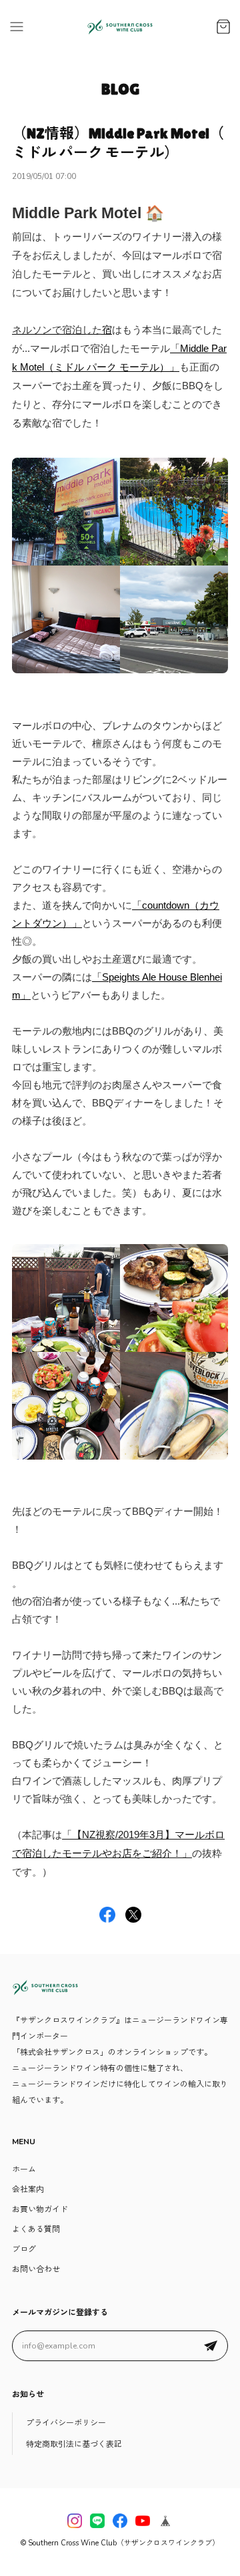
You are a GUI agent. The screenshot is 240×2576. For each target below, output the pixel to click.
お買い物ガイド (40, 2209)
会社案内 (28, 2189)
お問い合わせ (36, 2269)
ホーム (24, 2170)
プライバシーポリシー (66, 2423)
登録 (211, 2346)
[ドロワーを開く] (17, 27)
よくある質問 (36, 2229)
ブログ (24, 2249)
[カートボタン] (223, 27)
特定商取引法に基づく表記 (74, 2444)
